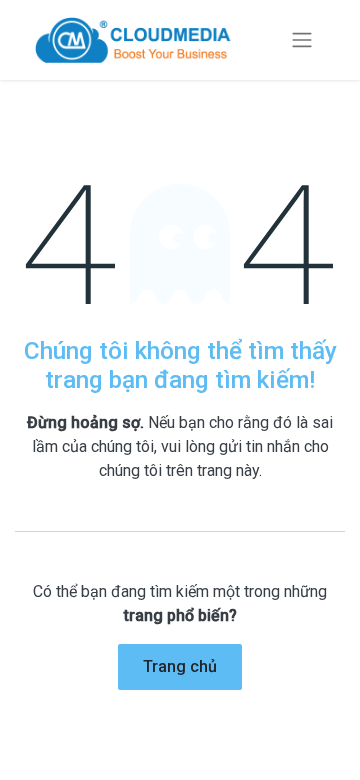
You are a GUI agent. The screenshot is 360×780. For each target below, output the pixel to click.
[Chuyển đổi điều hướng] (302, 40)
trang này (228, 470)
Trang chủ (180, 666)
